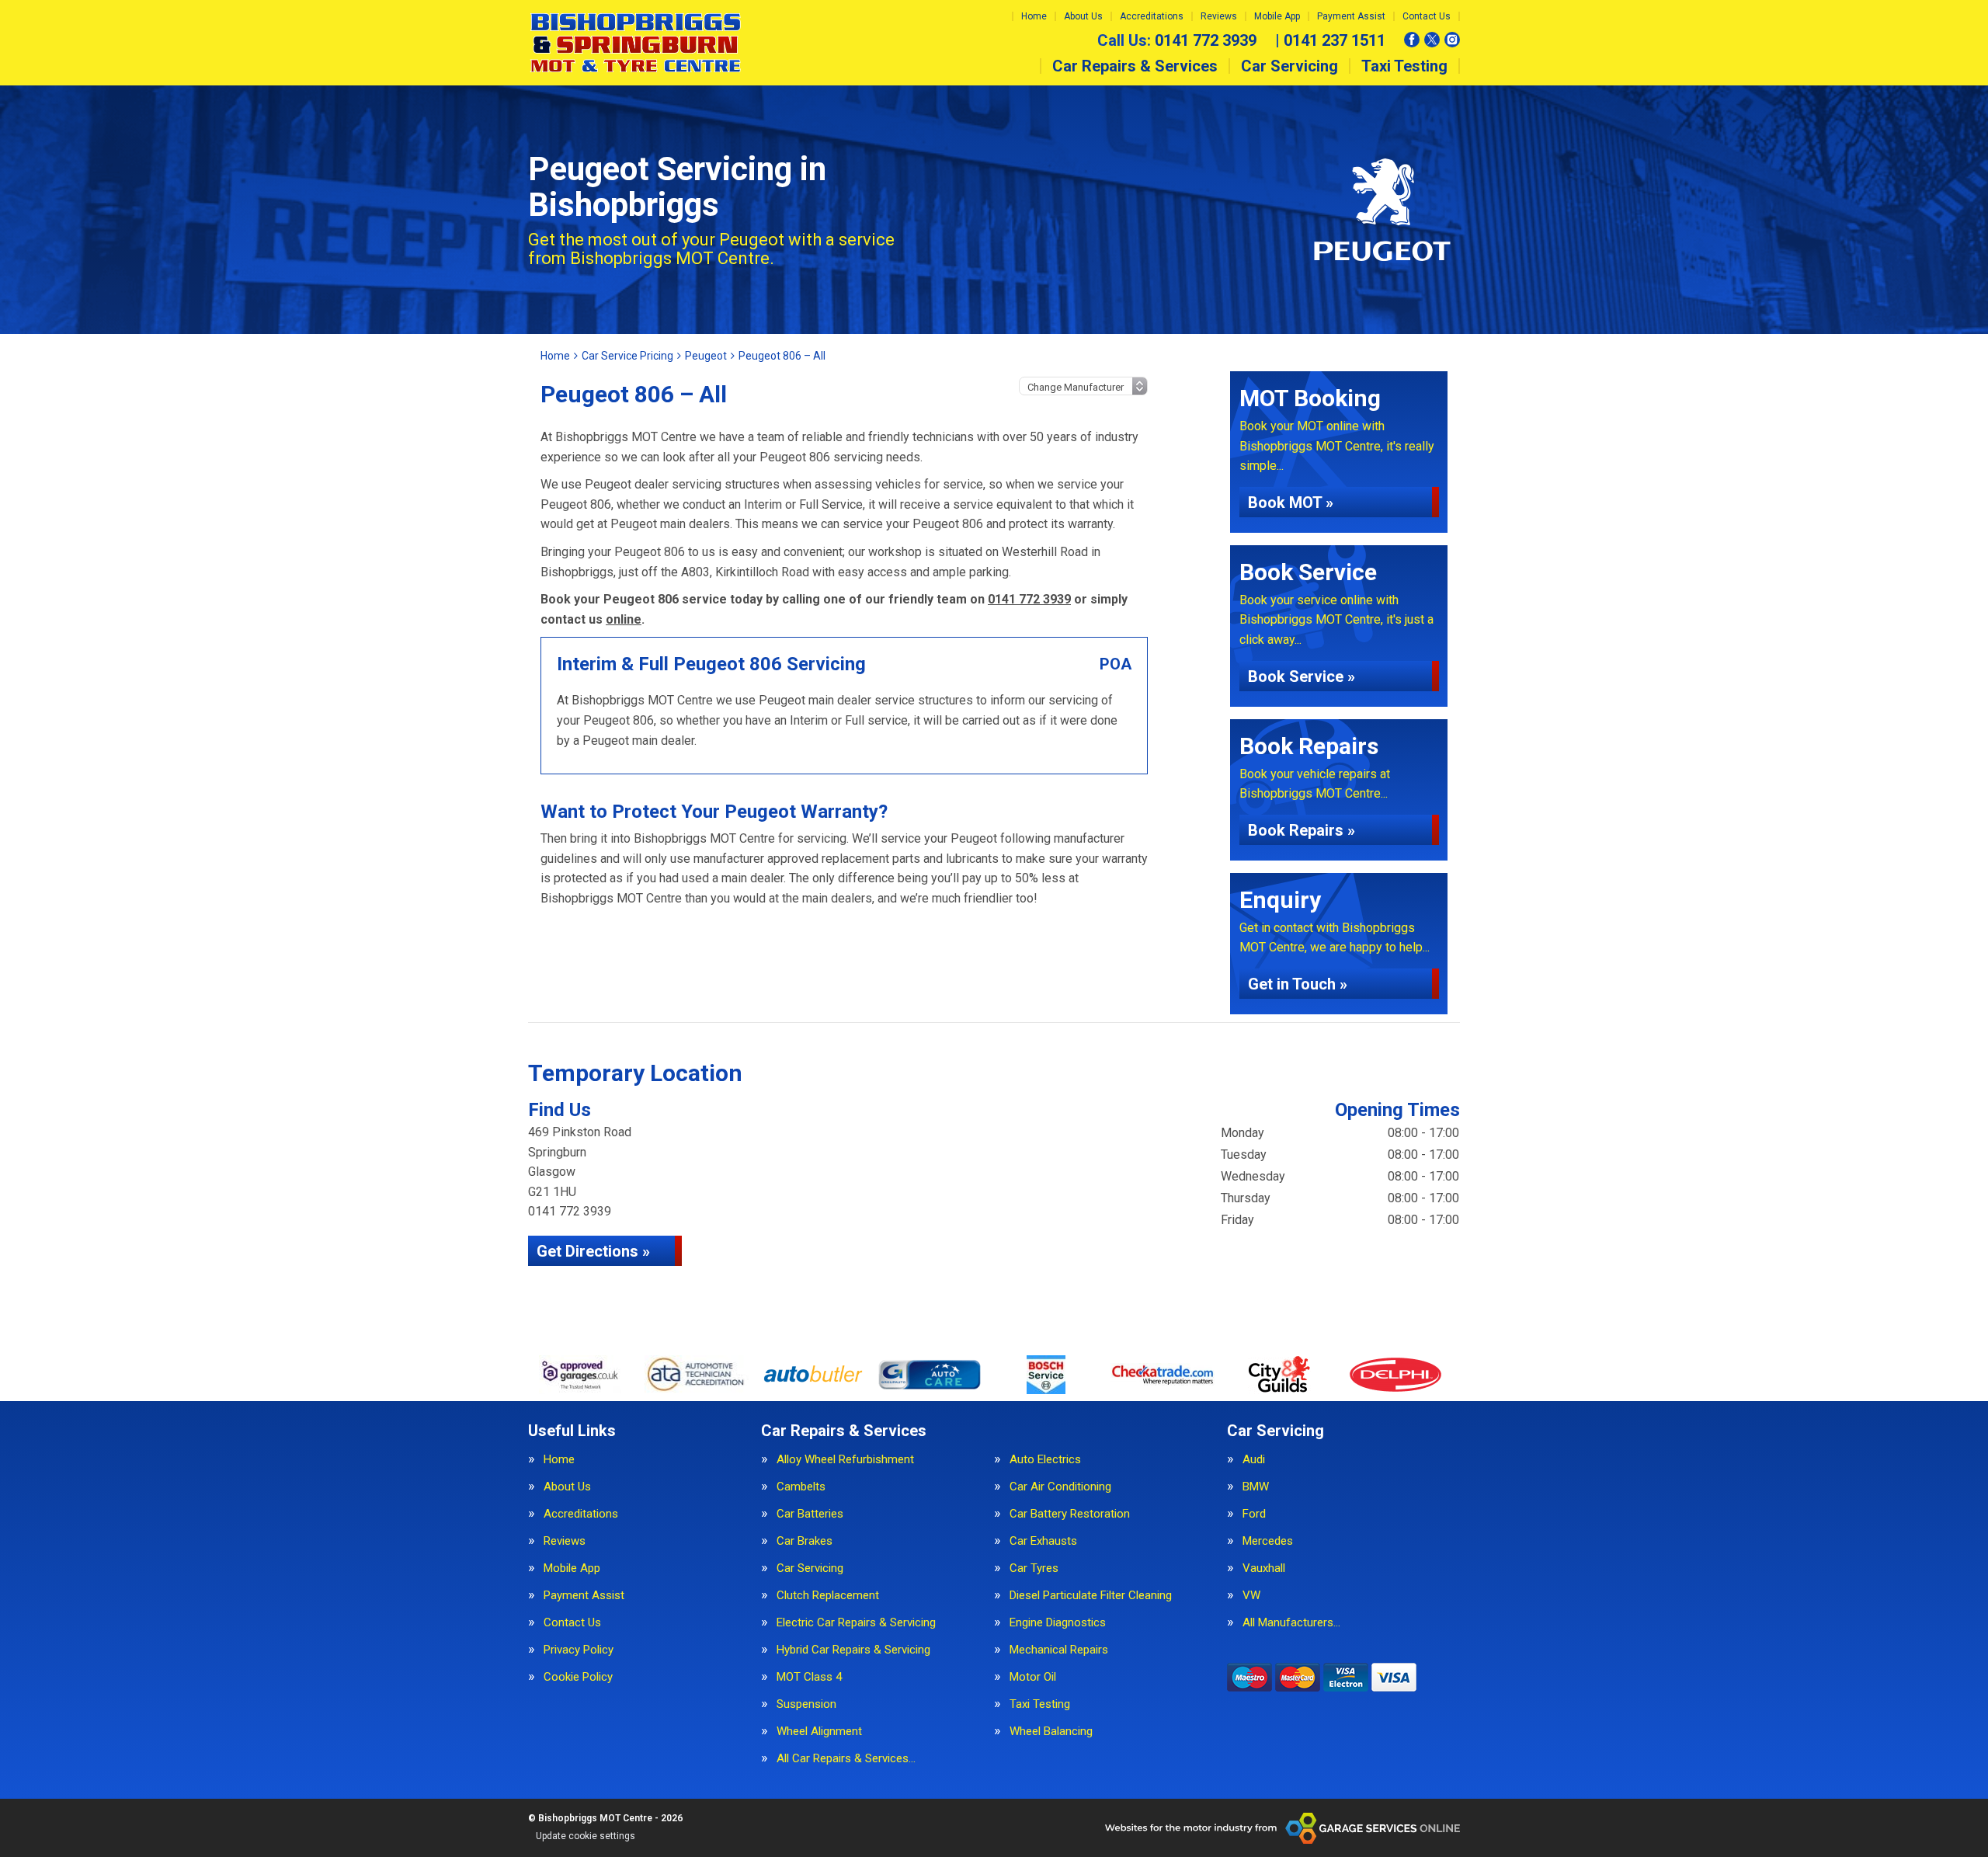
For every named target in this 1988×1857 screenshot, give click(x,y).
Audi (1254, 1460)
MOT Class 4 (809, 1677)
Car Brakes (805, 1541)
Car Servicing (1289, 66)
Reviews (1219, 16)
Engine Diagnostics (1058, 1623)
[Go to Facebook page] (1412, 40)
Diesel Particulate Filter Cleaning (1091, 1596)
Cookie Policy (578, 1677)
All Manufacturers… (1291, 1623)
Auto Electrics (1045, 1460)
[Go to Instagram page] (1452, 40)
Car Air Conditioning (1060, 1487)
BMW (1256, 1487)
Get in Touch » (1298, 984)
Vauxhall (1264, 1568)
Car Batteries (810, 1514)
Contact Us (1427, 16)
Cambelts (801, 1487)
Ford (1254, 1514)
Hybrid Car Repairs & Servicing (853, 1650)
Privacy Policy (579, 1650)
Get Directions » (593, 1251)
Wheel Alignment (819, 1732)
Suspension (806, 1704)
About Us (1083, 16)
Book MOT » (1291, 503)
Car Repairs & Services (1135, 66)
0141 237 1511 (1330, 40)
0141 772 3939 (1177, 40)
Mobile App (1277, 16)
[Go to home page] (636, 43)
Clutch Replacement (828, 1596)
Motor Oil (1033, 1677)
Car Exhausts (1043, 1541)
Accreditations (1152, 16)
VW (1251, 1596)
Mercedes (1268, 1541)
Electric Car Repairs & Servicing (856, 1623)
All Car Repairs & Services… (846, 1759)
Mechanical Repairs (1059, 1650)
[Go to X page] (1432, 40)
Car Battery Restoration (1070, 1514)
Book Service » (1302, 676)
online (624, 619)
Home (1034, 16)
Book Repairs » (1302, 830)
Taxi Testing (1404, 66)
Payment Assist (1351, 16)
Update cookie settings (586, 1836)
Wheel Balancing (1051, 1732)
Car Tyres (1034, 1568)
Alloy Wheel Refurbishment (845, 1460)
